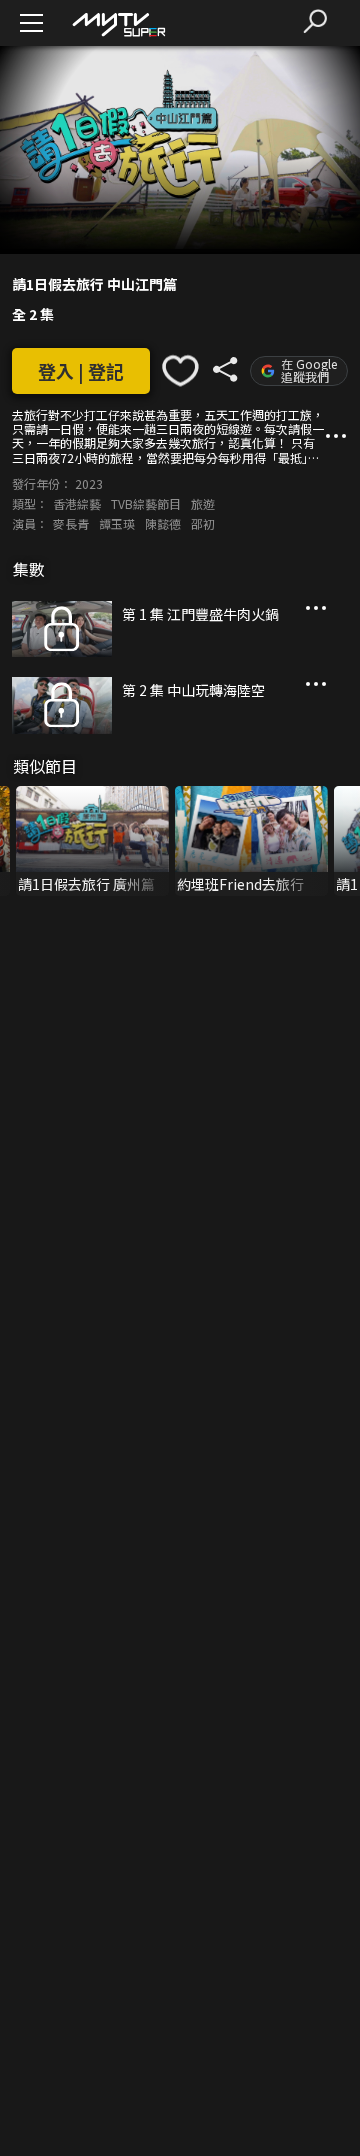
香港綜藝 (77, 503)
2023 (89, 483)
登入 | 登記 (81, 371)
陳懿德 (163, 523)
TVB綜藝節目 (146, 503)
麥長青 (71, 523)
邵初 (203, 523)
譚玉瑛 (117, 523)
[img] (118, 23)
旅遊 (203, 503)
